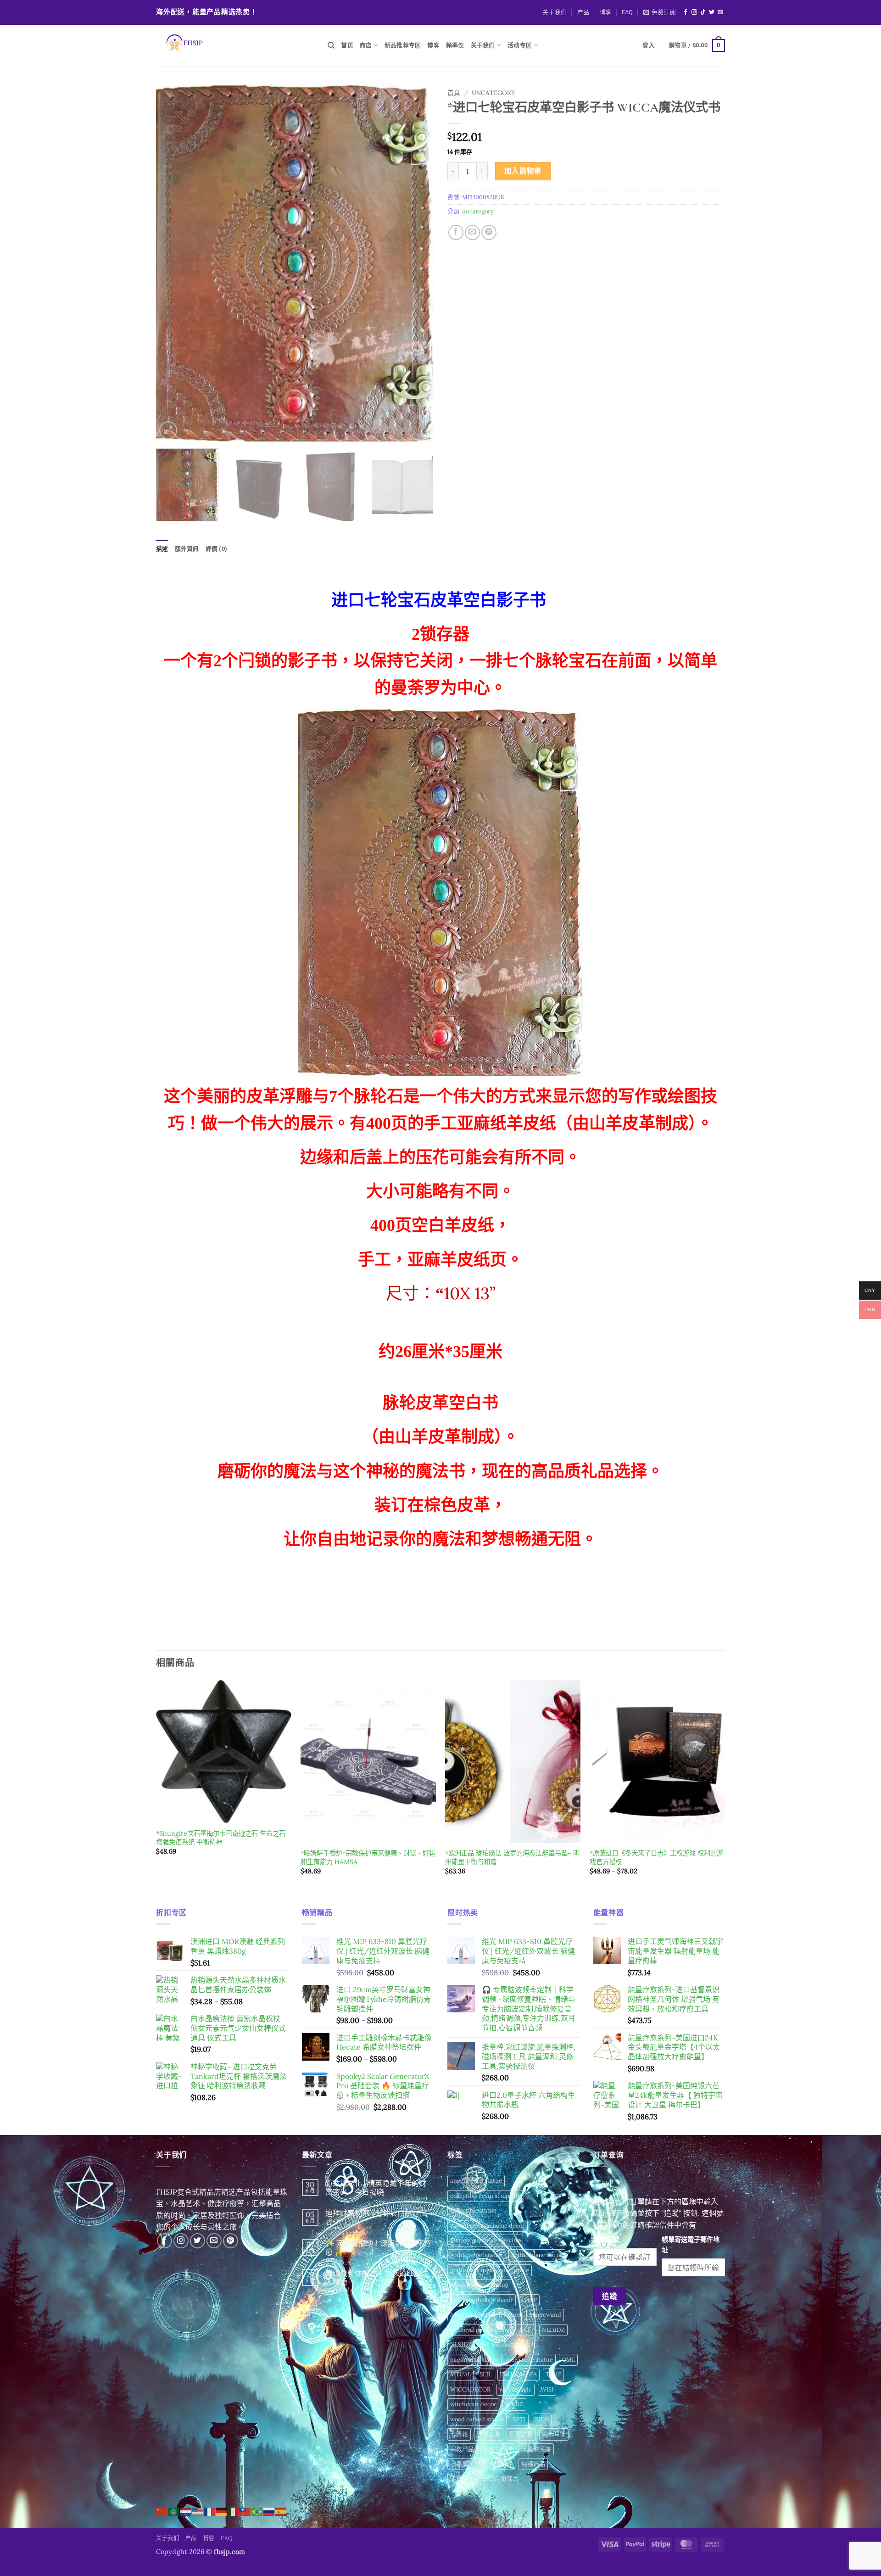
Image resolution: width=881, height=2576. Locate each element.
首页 (347, 45)
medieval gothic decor (480, 2330)
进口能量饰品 (501, 2478)
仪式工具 (489, 2434)
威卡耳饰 (554, 2434)
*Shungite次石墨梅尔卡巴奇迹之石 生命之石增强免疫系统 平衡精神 (221, 1838)
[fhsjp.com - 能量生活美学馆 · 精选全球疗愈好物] (235, 45)
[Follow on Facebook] (686, 12)
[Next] (417, 263)
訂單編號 (606, 2240)
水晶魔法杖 (465, 2464)
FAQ (627, 12)
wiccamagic (516, 2389)
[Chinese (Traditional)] (245, 2511)
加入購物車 (523, 171)
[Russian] (269, 2511)
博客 (606, 12)
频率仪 (455, 45)
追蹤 (610, 2296)
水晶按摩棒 (498, 2449)
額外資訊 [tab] (187, 549)
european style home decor (488, 2226)
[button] (660, 12)
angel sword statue (476, 2181)
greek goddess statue (479, 2285)
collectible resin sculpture (486, 2196)
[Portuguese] (257, 2511)
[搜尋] (331, 45)
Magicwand (545, 2315)
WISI (547, 2389)
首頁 (454, 93)
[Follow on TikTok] (703, 12)
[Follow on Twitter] (712, 12)
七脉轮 (459, 2434)
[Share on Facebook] (456, 232)
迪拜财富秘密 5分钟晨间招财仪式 (376, 2218)
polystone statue (530, 2360)
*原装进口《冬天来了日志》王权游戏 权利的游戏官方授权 (656, 1858)
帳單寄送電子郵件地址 (691, 2245)
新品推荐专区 (403, 45)
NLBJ (526, 2330)
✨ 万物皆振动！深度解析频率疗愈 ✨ (379, 2248)
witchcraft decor (473, 2404)
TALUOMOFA (519, 2374)
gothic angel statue (476, 2255)
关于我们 (555, 12)
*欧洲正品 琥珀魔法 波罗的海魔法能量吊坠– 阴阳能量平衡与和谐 (512, 1858)
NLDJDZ (553, 2330)
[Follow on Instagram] (694, 12)
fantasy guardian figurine (485, 2240)
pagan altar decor (474, 2360)
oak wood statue (503, 2344)
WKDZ (514, 2404)
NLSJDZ (461, 2344)
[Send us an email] (720, 12)
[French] (210, 2511)
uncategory (493, 93)
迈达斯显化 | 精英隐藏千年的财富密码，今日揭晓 (376, 2188)
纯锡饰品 (533, 2464)
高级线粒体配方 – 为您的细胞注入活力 (377, 2278)
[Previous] (173, 263)
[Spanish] (281, 2511)
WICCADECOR (470, 2389)
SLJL (485, 2374)
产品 (583, 12)
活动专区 (520, 45)
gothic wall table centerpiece (490, 2270)
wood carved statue (477, 2419)
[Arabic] (174, 2511)
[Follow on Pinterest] (231, 2241)
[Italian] (234, 2511)
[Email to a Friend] (472, 232)
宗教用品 (462, 2449)
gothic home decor (537, 2255)
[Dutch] (186, 2511)
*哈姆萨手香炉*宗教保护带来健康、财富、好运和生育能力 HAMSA (368, 1858)
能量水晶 (462, 2478)
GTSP (529, 2300)
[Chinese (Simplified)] (162, 2511)
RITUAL (460, 2374)
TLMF (553, 2374)
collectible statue (473, 2210)
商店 (366, 45)
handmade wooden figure (485, 2315)
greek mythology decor (482, 2300)
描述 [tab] (162, 549)
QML (568, 2360)
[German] (222, 2511)
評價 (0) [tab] (217, 549)
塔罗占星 (521, 2434)
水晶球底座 (536, 2449)
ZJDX (542, 2419)
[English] (198, 2511)
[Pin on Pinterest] (489, 232)
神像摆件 (501, 2464)
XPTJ (519, 2419)
